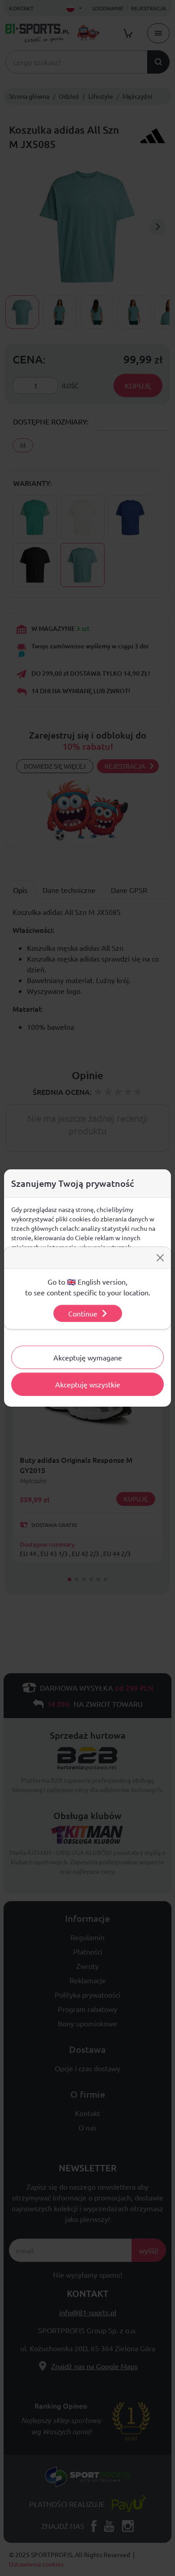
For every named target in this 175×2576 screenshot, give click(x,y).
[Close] (160, 1258)
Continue (83, 1313)
